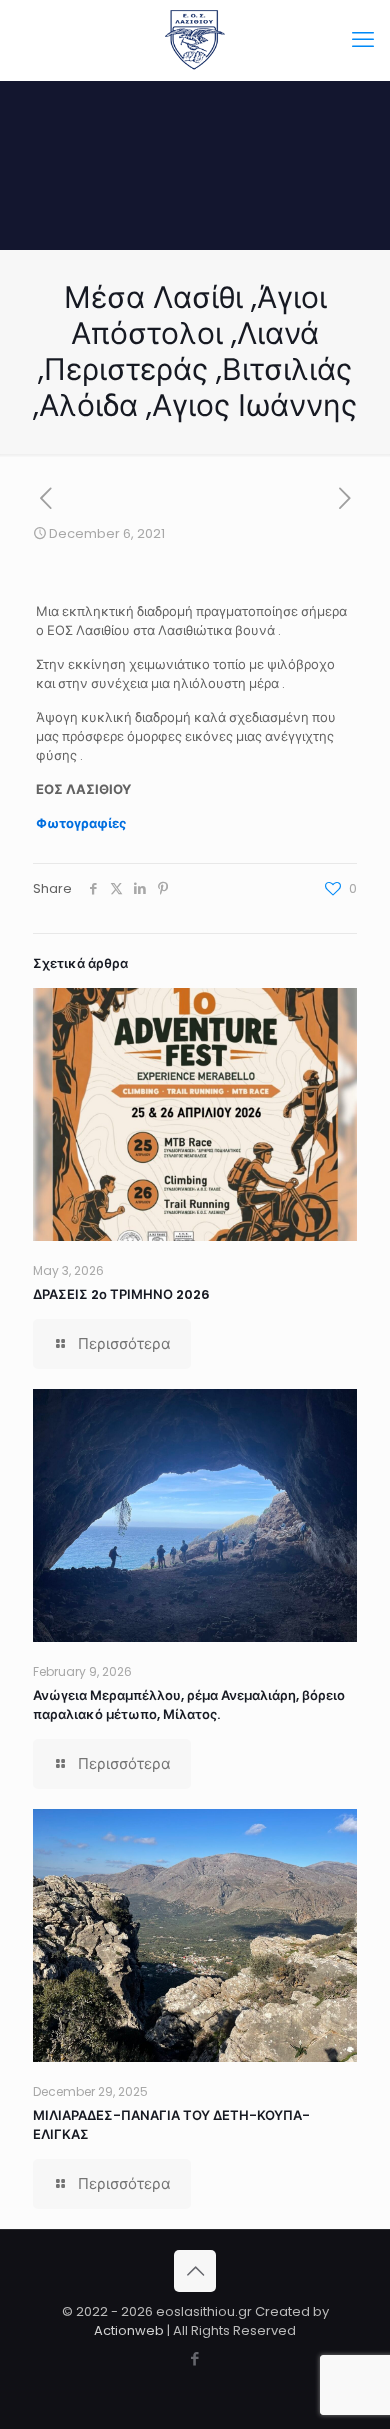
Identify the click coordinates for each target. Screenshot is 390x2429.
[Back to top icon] (195, 2271)
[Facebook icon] (195, 2358)
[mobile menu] (363, 40)
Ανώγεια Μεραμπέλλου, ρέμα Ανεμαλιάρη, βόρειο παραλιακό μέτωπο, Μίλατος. (189, 1705)
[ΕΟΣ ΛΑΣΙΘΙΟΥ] (195, 40)
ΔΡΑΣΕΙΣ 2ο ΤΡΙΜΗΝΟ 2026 (121, 1294)
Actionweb (129, 2330)
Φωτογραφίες (81, 823)
